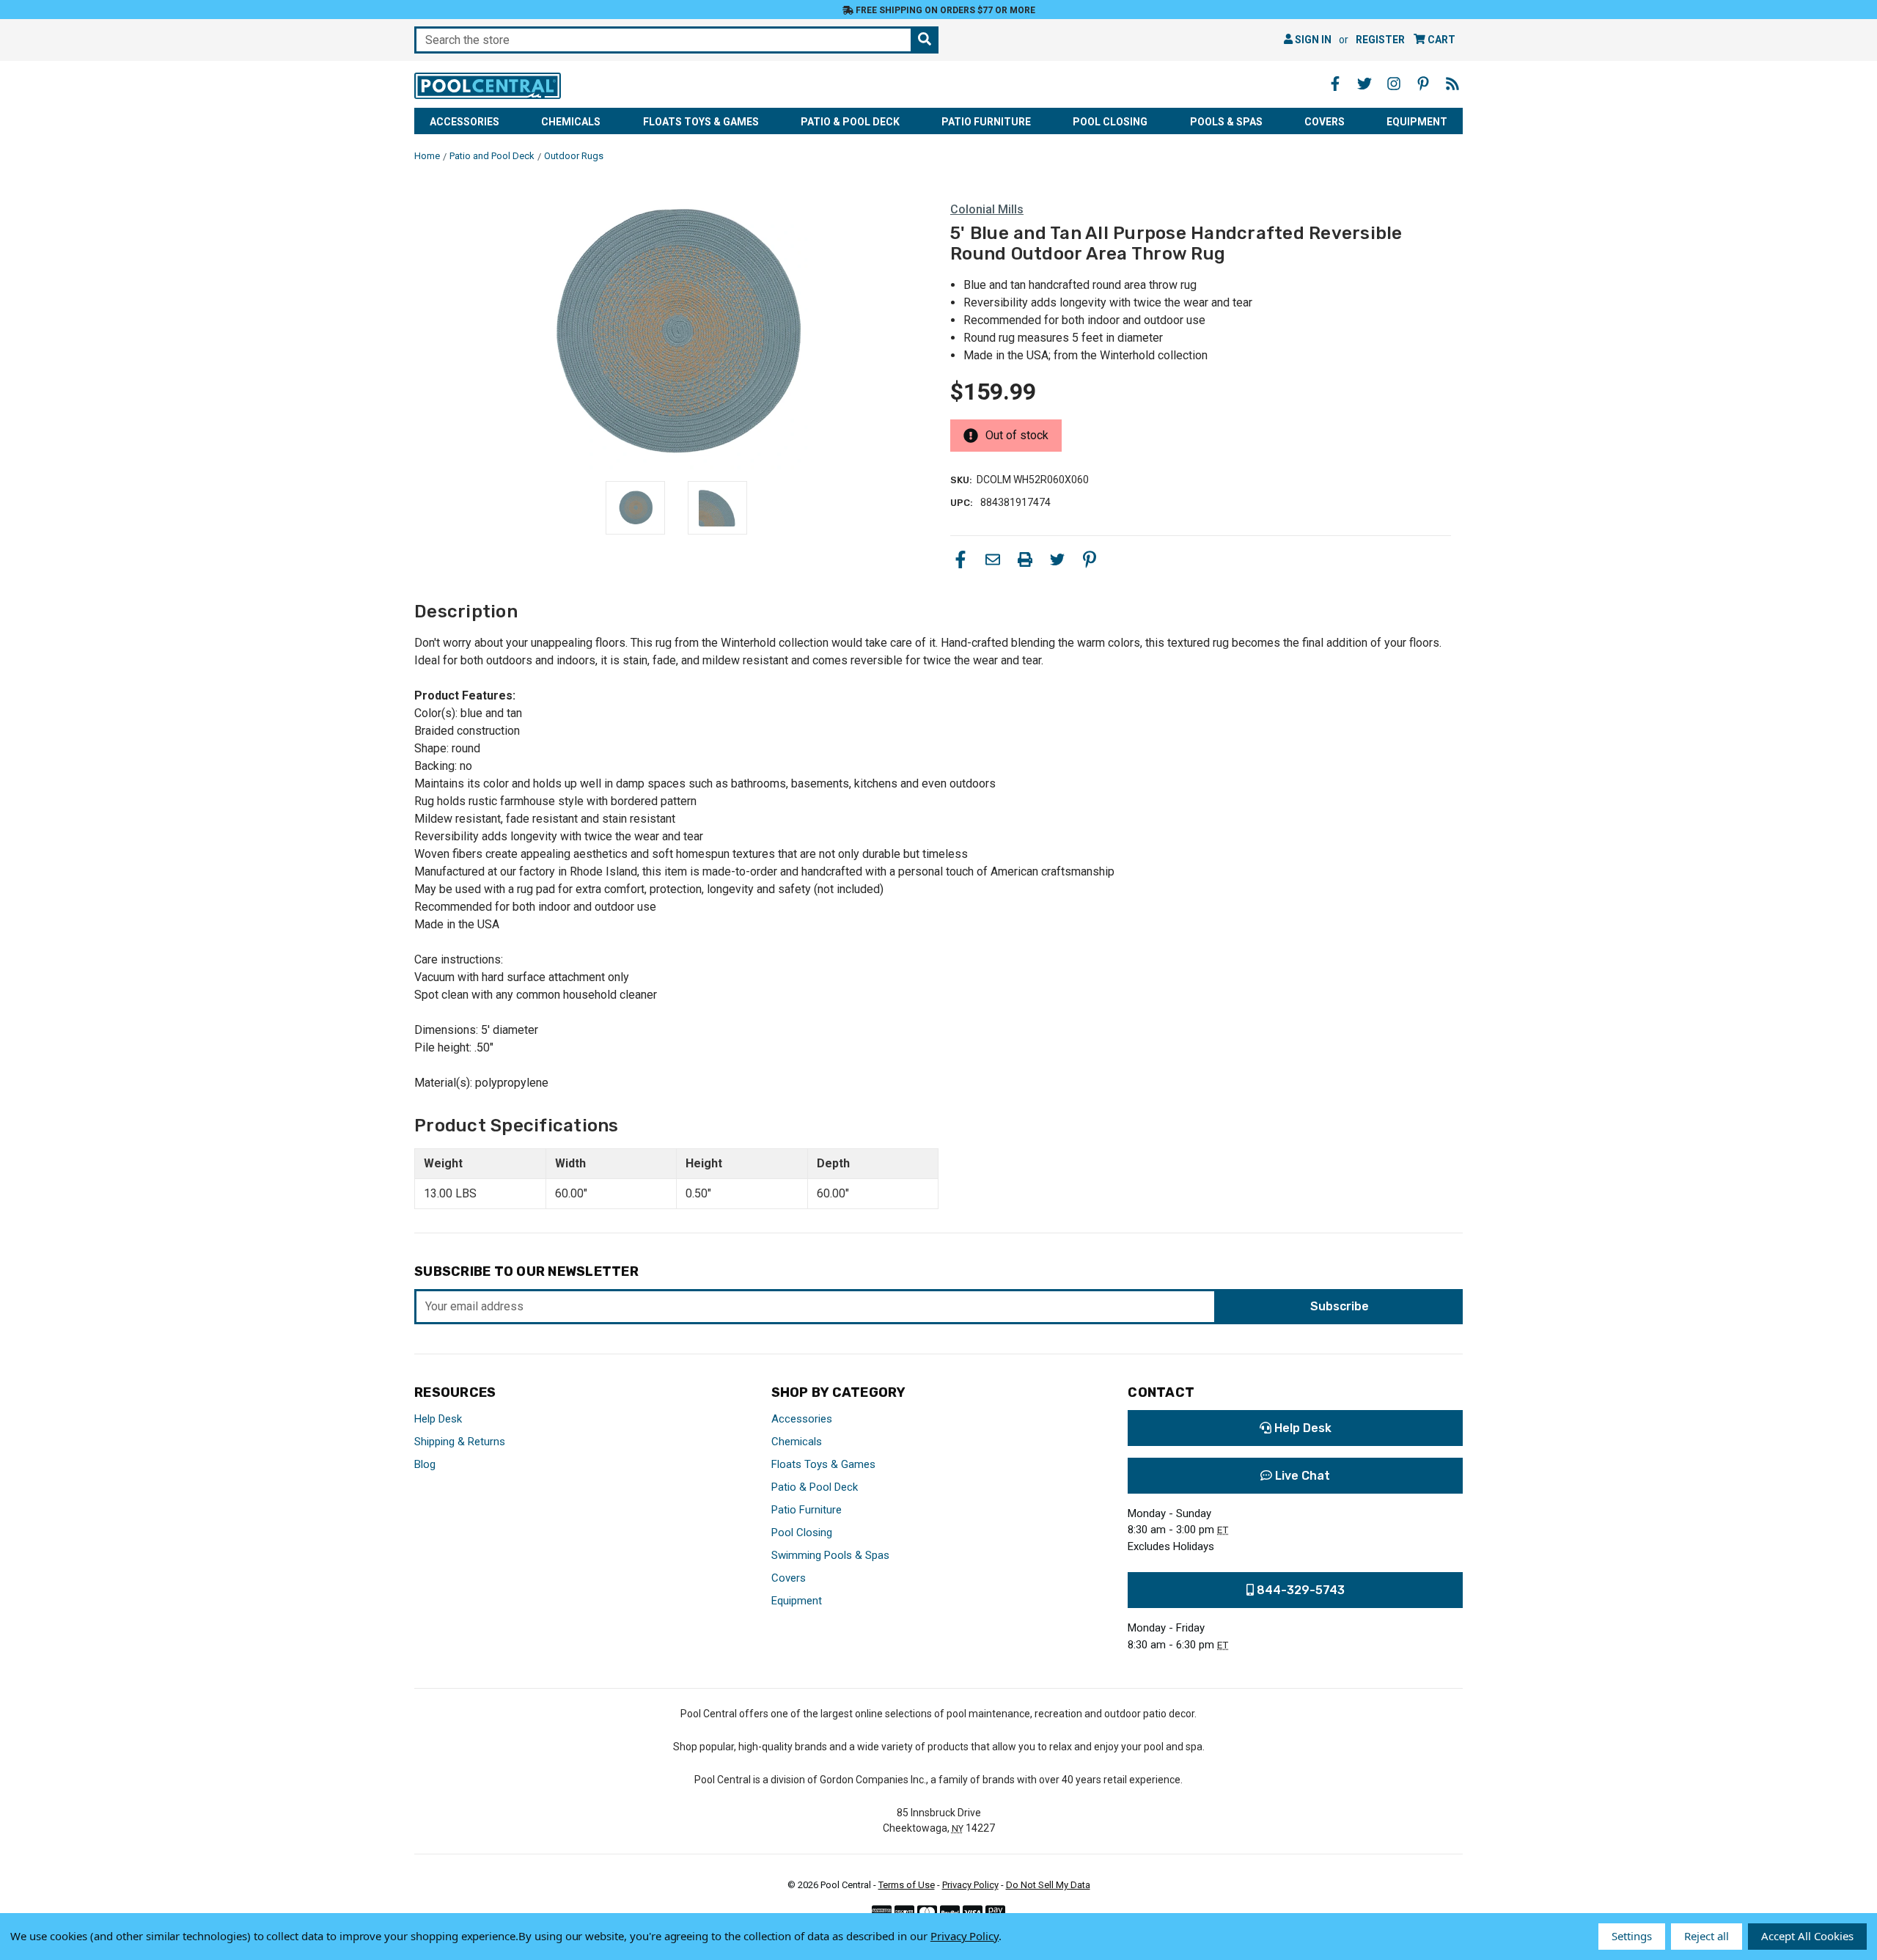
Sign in (1312, 40)
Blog (425, 1464)
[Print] (1025, 559)
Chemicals (571, 122)
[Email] (993, 559)
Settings (1632, 1936)
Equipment (1417, 122)
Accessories (464, 122)
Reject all (1707, 1936)
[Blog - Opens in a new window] (1452, 84)
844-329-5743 (1299, 1590)
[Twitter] (1057, 559)
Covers (1325, 122)
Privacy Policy (970, 1885)
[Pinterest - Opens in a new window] (1423, 84)
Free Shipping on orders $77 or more (944, 10)
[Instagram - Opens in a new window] (1394, 84)
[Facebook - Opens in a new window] (1335, 84)
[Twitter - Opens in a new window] (1364, 84)
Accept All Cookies (1807, 1936)
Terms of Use (907, 1885)
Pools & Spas (1226, 122)
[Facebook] (960, 559)
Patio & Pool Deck (850, 122)
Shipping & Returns (460, 1442)
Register (1380, 40)
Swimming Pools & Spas (830, 1555)
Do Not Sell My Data (1048, 1885)
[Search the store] (925, 40)
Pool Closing (1110, 122)
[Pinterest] (1090, 559)
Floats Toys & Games (701, 122)
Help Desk (438, 1419)
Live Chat (1301, 1476)
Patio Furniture (986, 122)
